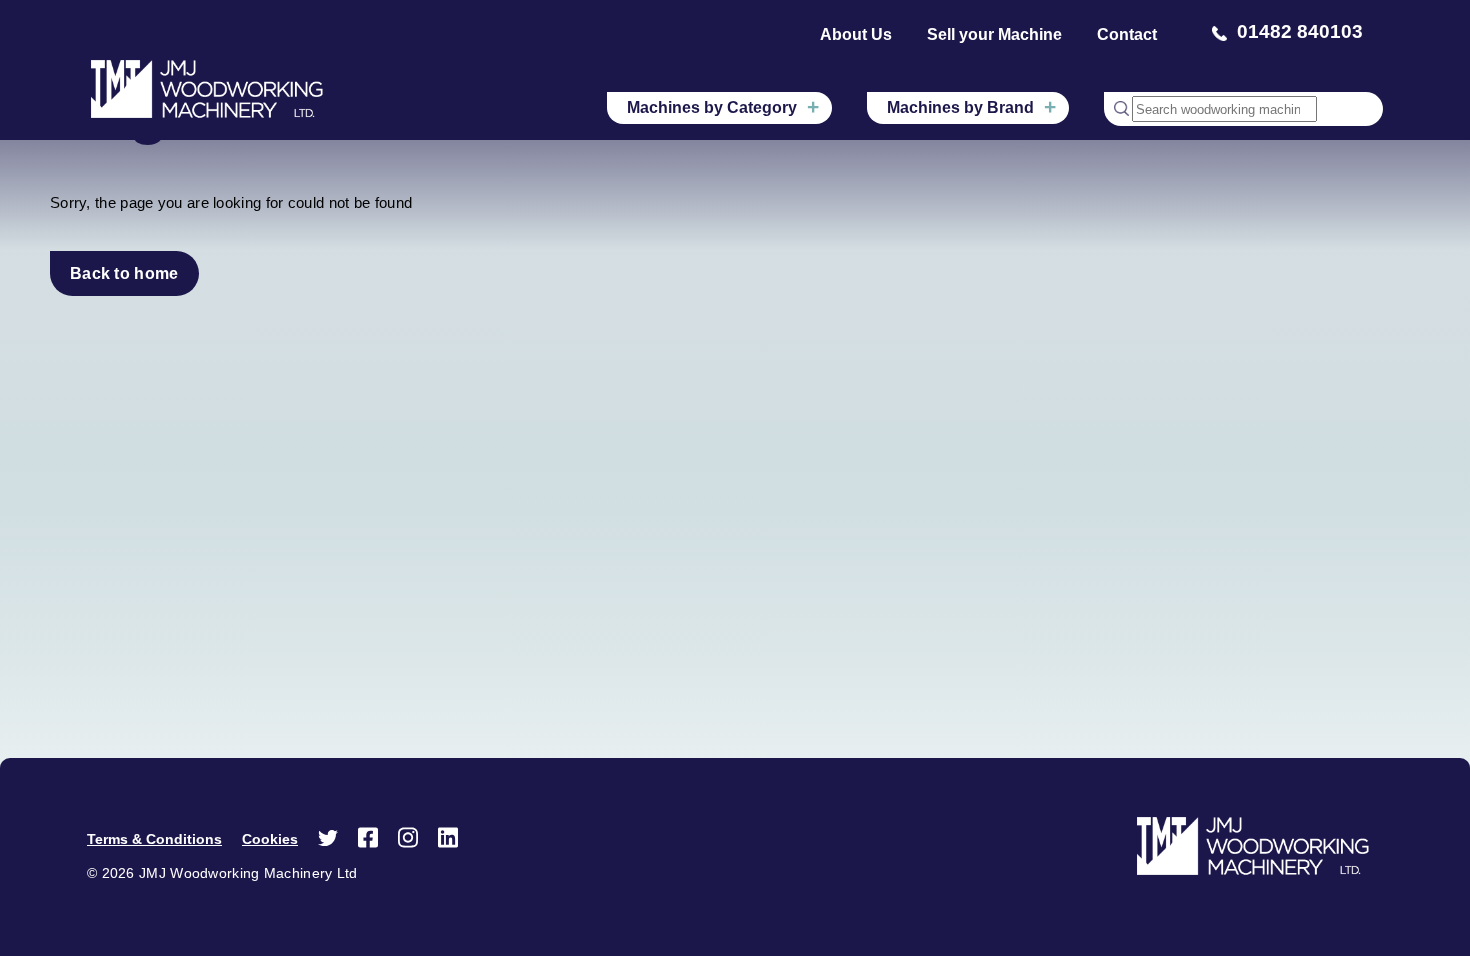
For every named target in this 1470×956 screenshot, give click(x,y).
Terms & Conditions (154, 839)
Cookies (270, 839)
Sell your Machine (994, 34)
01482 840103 (1300, 31)
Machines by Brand (960, 107)
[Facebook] (368, 844)
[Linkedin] (448, 844)
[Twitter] (328, 843)
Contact (1127, 34)
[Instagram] (408, 844)
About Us (856, 34)
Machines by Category (712, 107)
